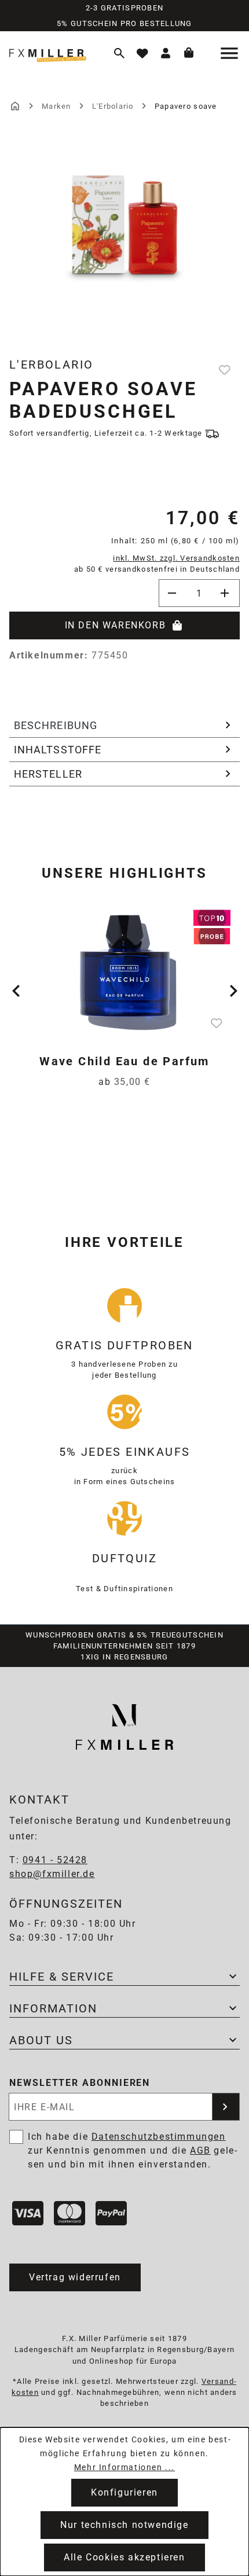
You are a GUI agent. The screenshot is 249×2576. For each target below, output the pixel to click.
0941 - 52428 (55, 1860)
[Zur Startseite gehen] (54, 53)
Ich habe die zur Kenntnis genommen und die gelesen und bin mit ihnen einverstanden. (132, 2150)
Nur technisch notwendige (124, 2525)
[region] (124, 243)
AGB (200, 2150)
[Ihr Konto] (166, 53)
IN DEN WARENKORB (116, 625)
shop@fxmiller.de (52, 1874)
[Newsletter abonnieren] (226, 2107)
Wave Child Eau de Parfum (124, 1061)
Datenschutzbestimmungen (159, 2137)
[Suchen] (119, 53)
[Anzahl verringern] (173, 593)
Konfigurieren (124, 2492)
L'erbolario (51, 365)
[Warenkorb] (189, 53)
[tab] (124, 726)
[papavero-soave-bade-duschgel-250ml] (124, 221)
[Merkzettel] (142, 53)
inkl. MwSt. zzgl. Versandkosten (176, 558)
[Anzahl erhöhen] (226, 593)
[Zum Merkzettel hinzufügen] (226, 370)
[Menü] (230, 53)
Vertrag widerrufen (75, 2277)
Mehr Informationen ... (124, 2467)
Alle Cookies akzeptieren (124, 2557)
